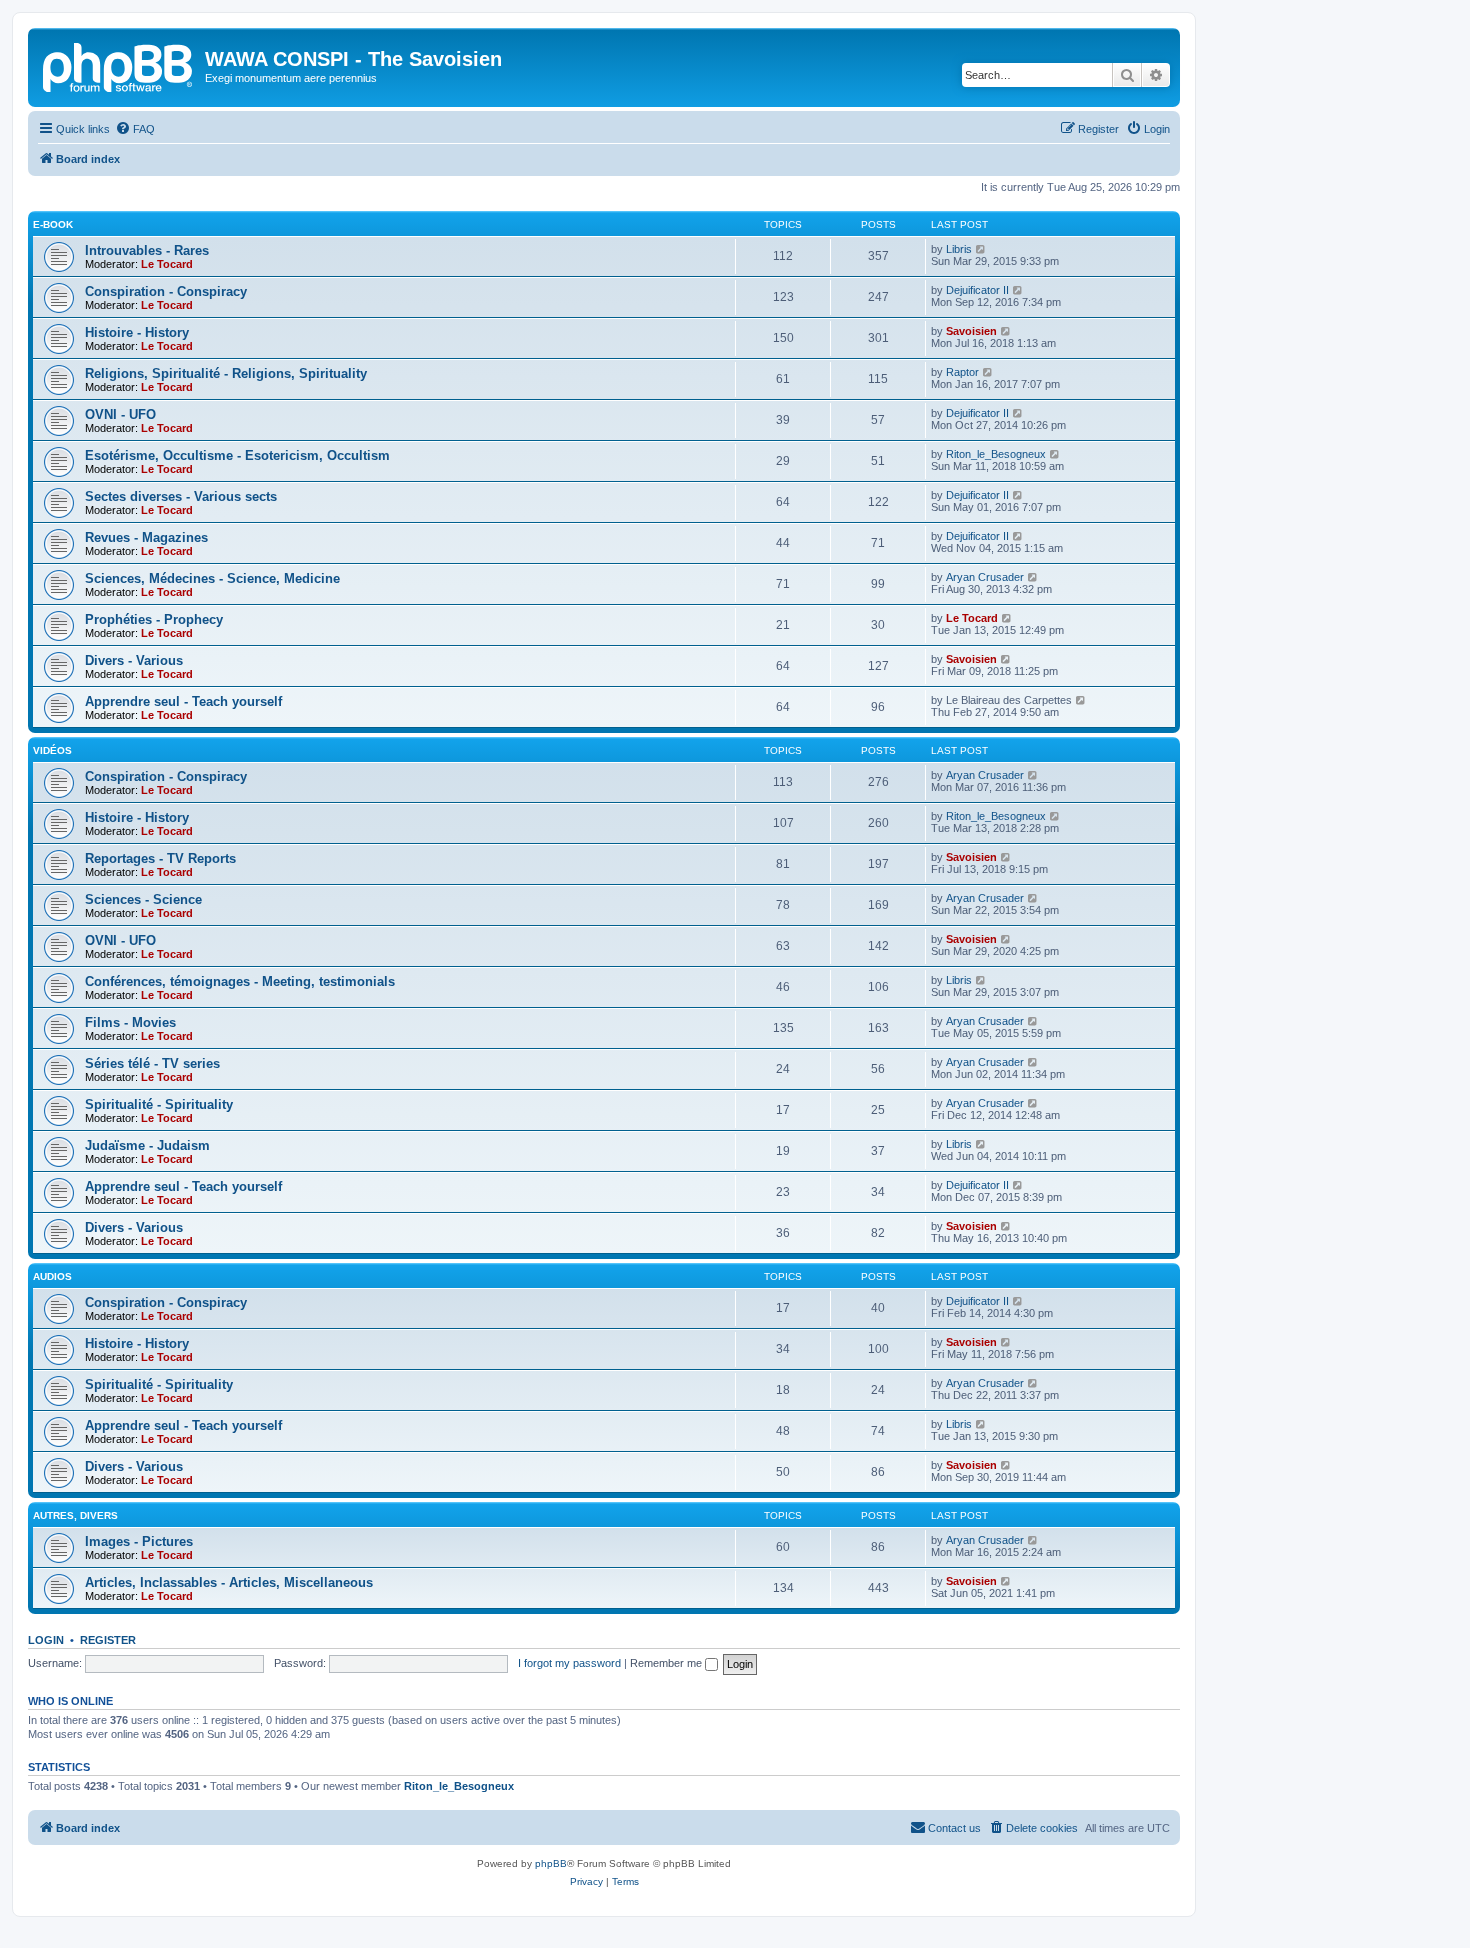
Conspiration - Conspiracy (166, 291)
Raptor (962, 372)
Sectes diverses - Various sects (181, 496)
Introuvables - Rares (147, 250)
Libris (959, 249)
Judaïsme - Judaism (147, 1145)
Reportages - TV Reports (160, 858)
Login (46, 1640)
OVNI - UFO (120, 414)
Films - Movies (130, 1022)
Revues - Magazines (146, 537)
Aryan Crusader (985, 577)
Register (108, 1640)
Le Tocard (167, 264)
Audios (52, 1276)
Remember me (667, 1663)
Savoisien (971, 331)
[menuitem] (135, 129)
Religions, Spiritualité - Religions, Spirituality (226, 373)
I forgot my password (569, 1663)
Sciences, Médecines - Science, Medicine (212, 578)
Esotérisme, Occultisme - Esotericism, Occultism (237, 455)
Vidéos (52, 750)
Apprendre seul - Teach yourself (183, 701)
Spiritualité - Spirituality (159, 1104)
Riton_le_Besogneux (996, 454)
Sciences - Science (143, 899)
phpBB (551, 1863)
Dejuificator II (977, 290)
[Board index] (119, 65)
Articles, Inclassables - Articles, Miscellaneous (229, 1582)
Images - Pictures (139, 1541)
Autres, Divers (75, 1515)
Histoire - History (137, 332)
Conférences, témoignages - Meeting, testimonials (240, 981)
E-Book (53, 224)
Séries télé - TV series (152, 1063)
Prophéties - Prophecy (154, 619)
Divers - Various (134, 660)
